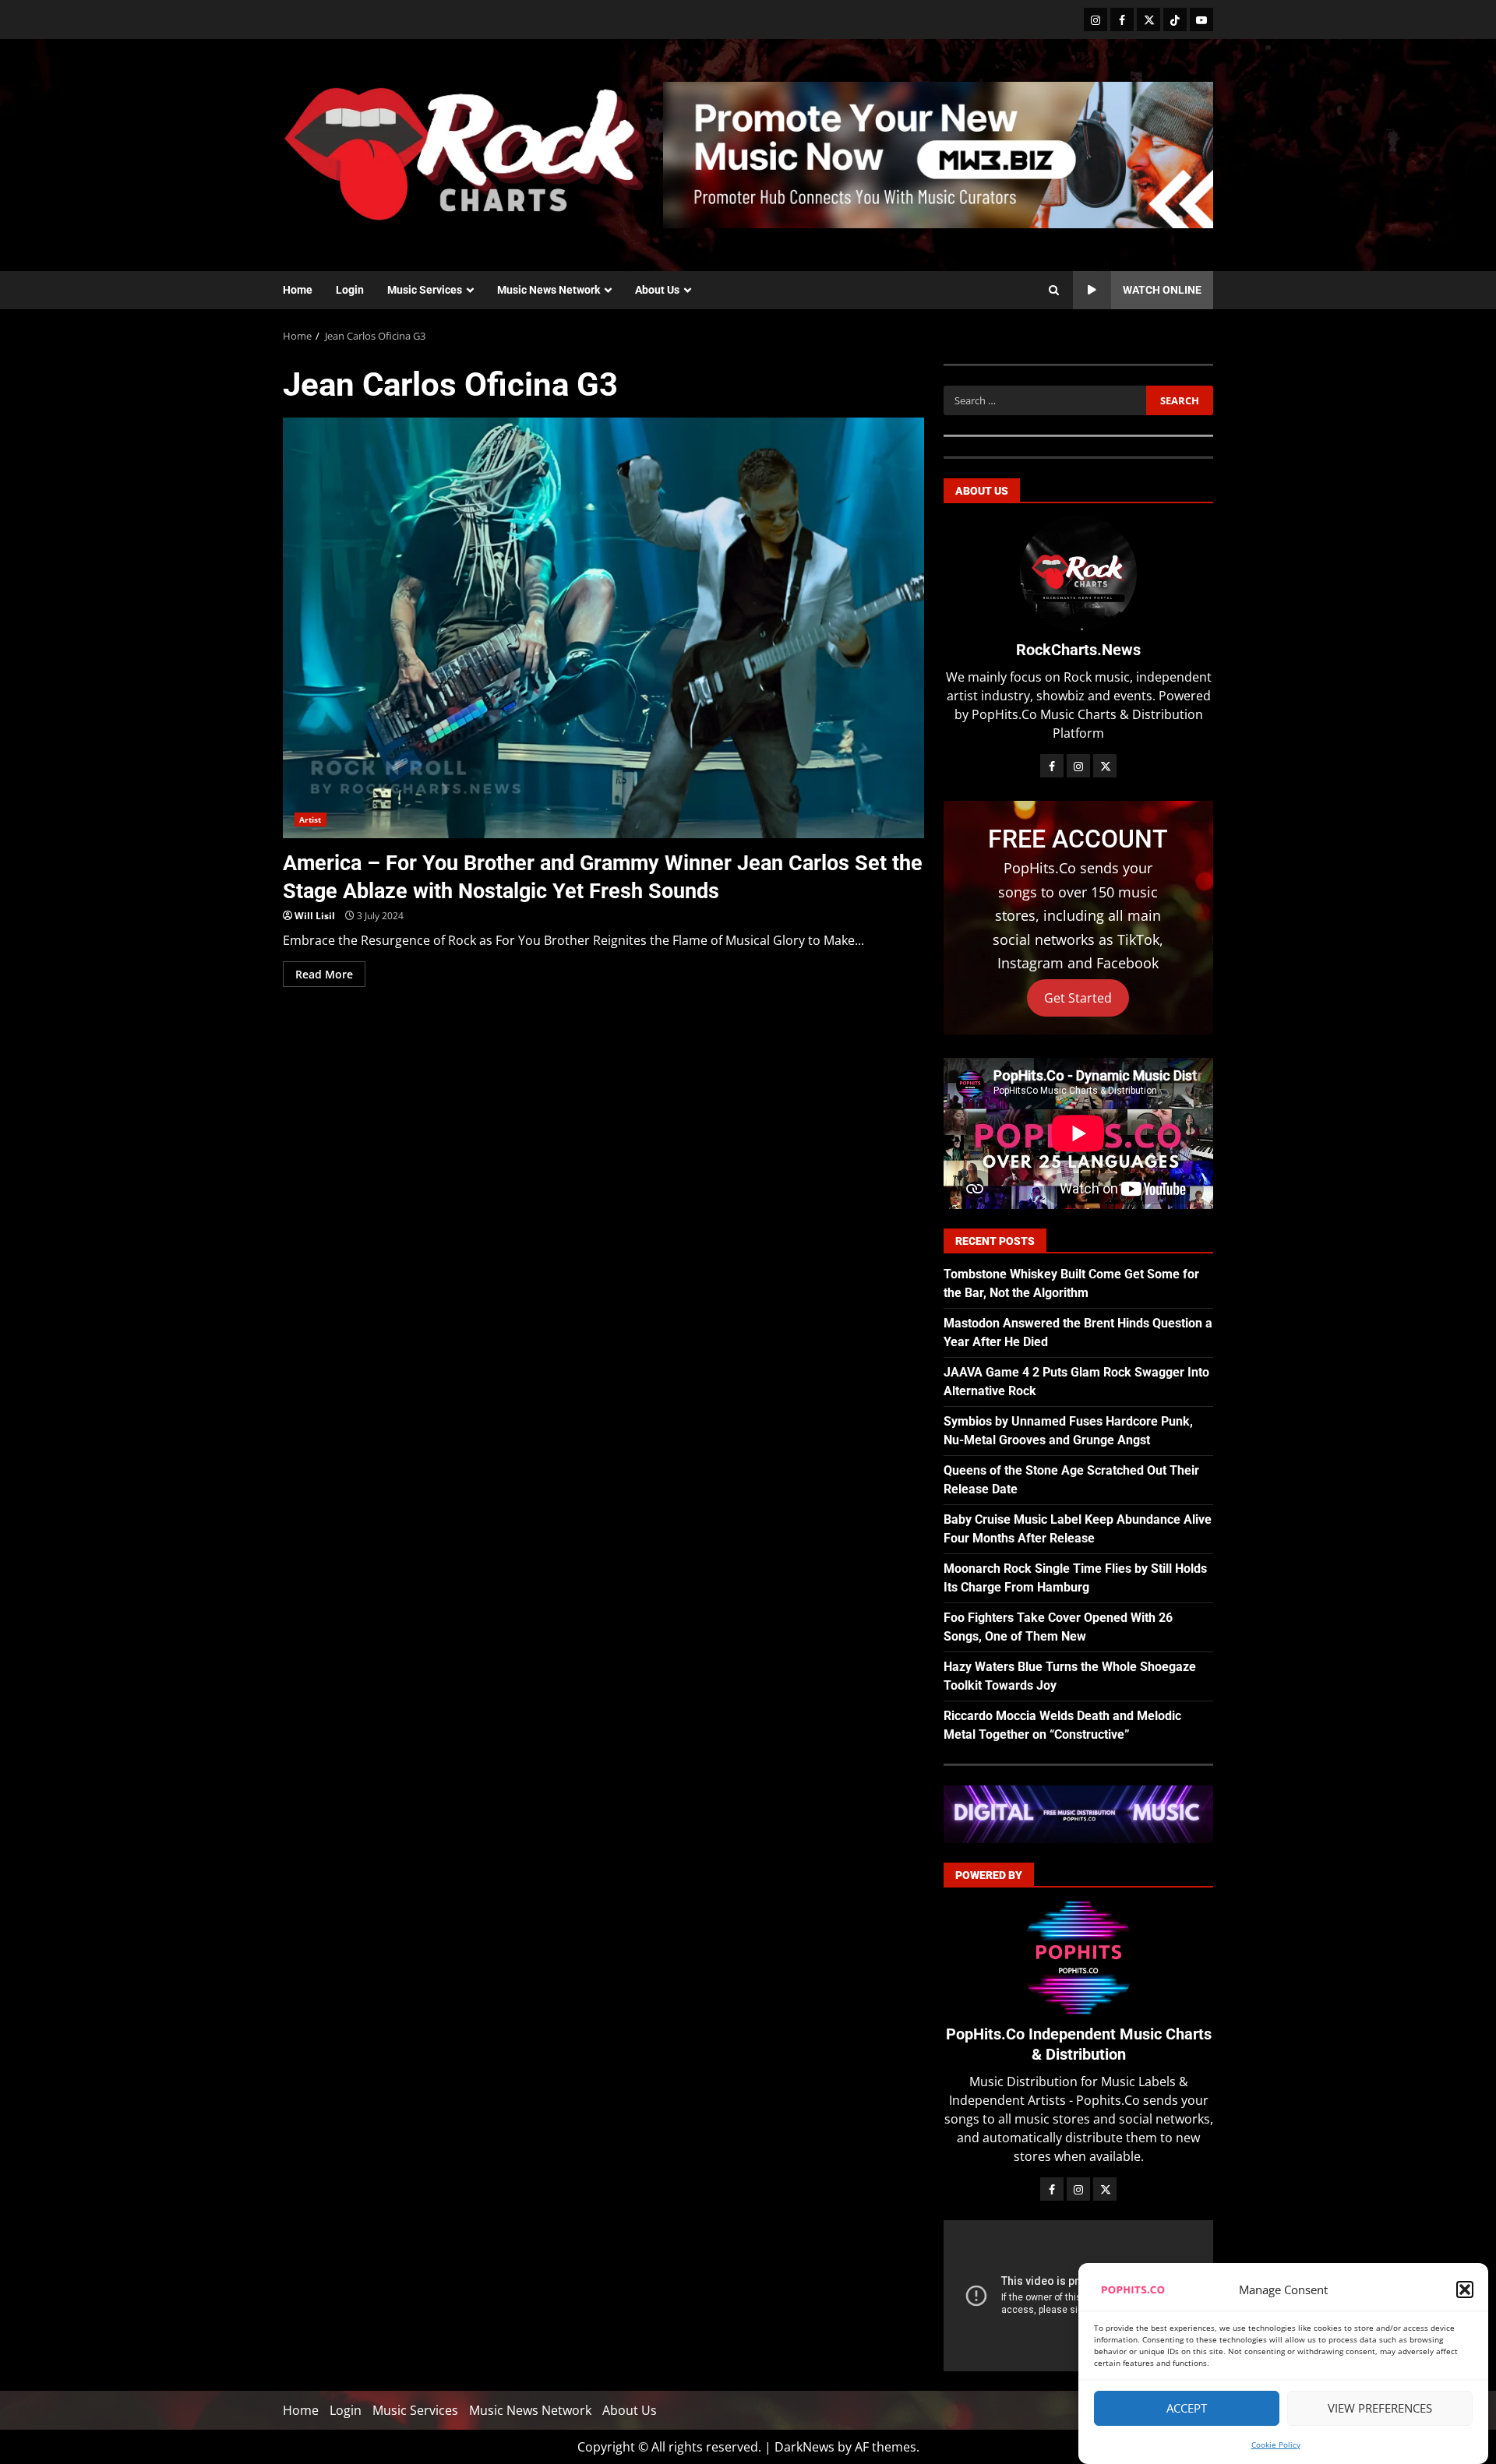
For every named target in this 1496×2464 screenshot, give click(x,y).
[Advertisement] (938, 153)
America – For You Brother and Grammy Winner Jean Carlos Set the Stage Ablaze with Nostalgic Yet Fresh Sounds (603, 628)
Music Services (425, 290)
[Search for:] (1044, 400)
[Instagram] (1096, 19)
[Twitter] (1148, 19)
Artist (310, 820)
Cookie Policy (1276, 2445)
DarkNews (804, 2447)
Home (298, 290)
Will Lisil (315, 916)
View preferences (1380, 2409)
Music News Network (549, 290)
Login (350, 290)
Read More (324, 974)
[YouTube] (1201, 19)
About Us (657, 290)
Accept (1187, 2409)
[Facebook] (1122, 19)
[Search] (1054, 291)
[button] (1465, 2290)
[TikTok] (1175, 19)
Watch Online (1162, 290)
